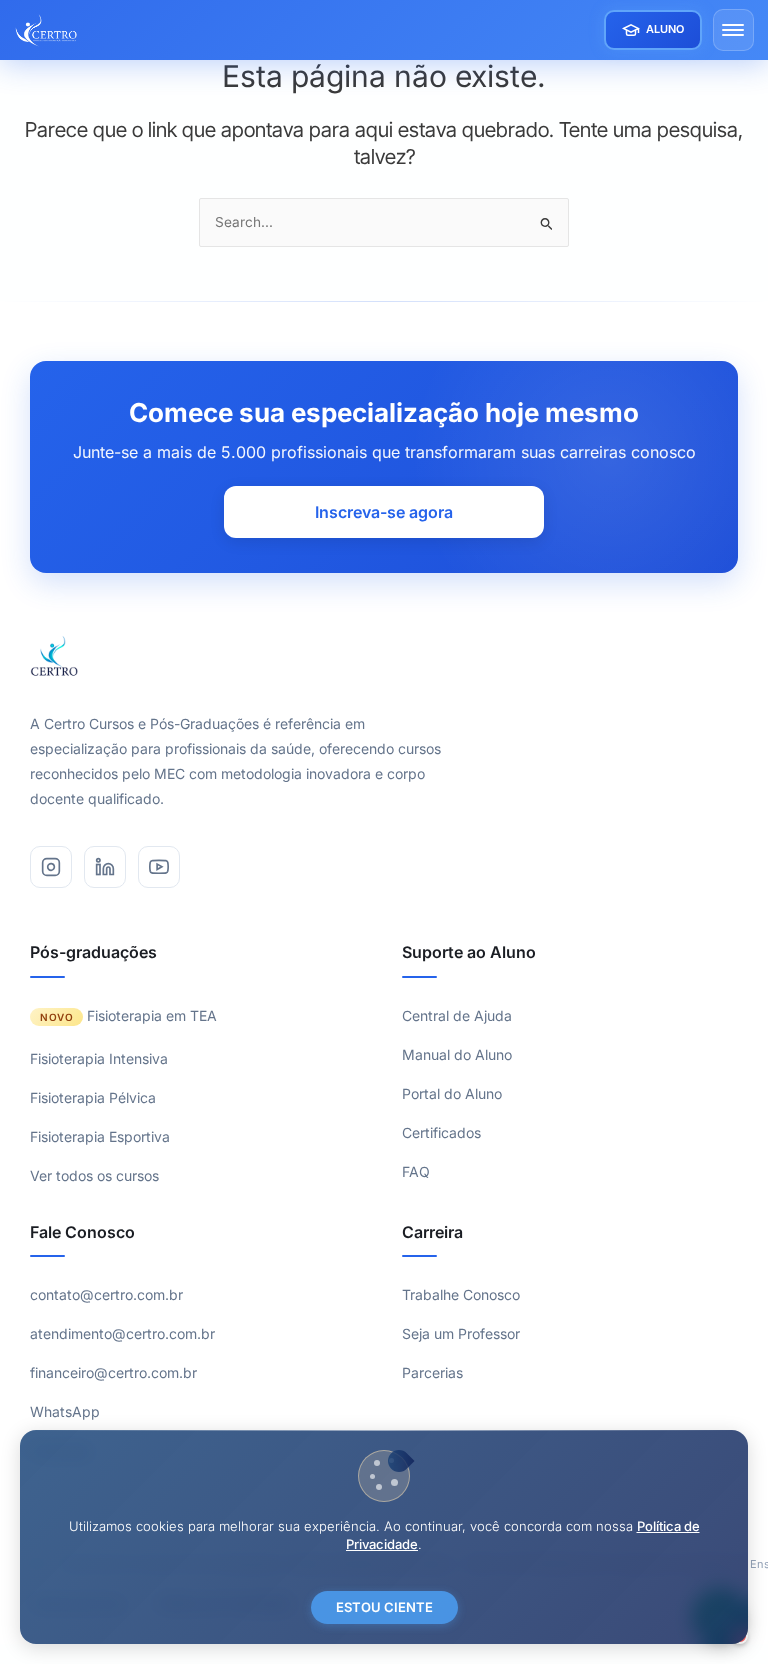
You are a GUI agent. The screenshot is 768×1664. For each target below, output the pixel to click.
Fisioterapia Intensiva (99, 1058)
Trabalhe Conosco (461, 1294)
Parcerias (432, 1372)
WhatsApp (65, 1411)
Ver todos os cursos (94, 1175)
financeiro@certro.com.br (113, 1372)
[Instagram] (51, 867)
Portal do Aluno (452, 1093)
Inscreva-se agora (384, 512)
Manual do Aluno (457, 1054)
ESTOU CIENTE (384, 1607)
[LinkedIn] (105, 867)
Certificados (441, 1132)
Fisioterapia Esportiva (100, 1136)
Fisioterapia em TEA (152, 1015)
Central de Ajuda (457, 1015)
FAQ (416, 1171)
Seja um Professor (461, 1333)
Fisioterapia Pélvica (93, 1097)
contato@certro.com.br (106, 1294)
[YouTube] (159, 867)
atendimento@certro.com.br (122, 1333)
